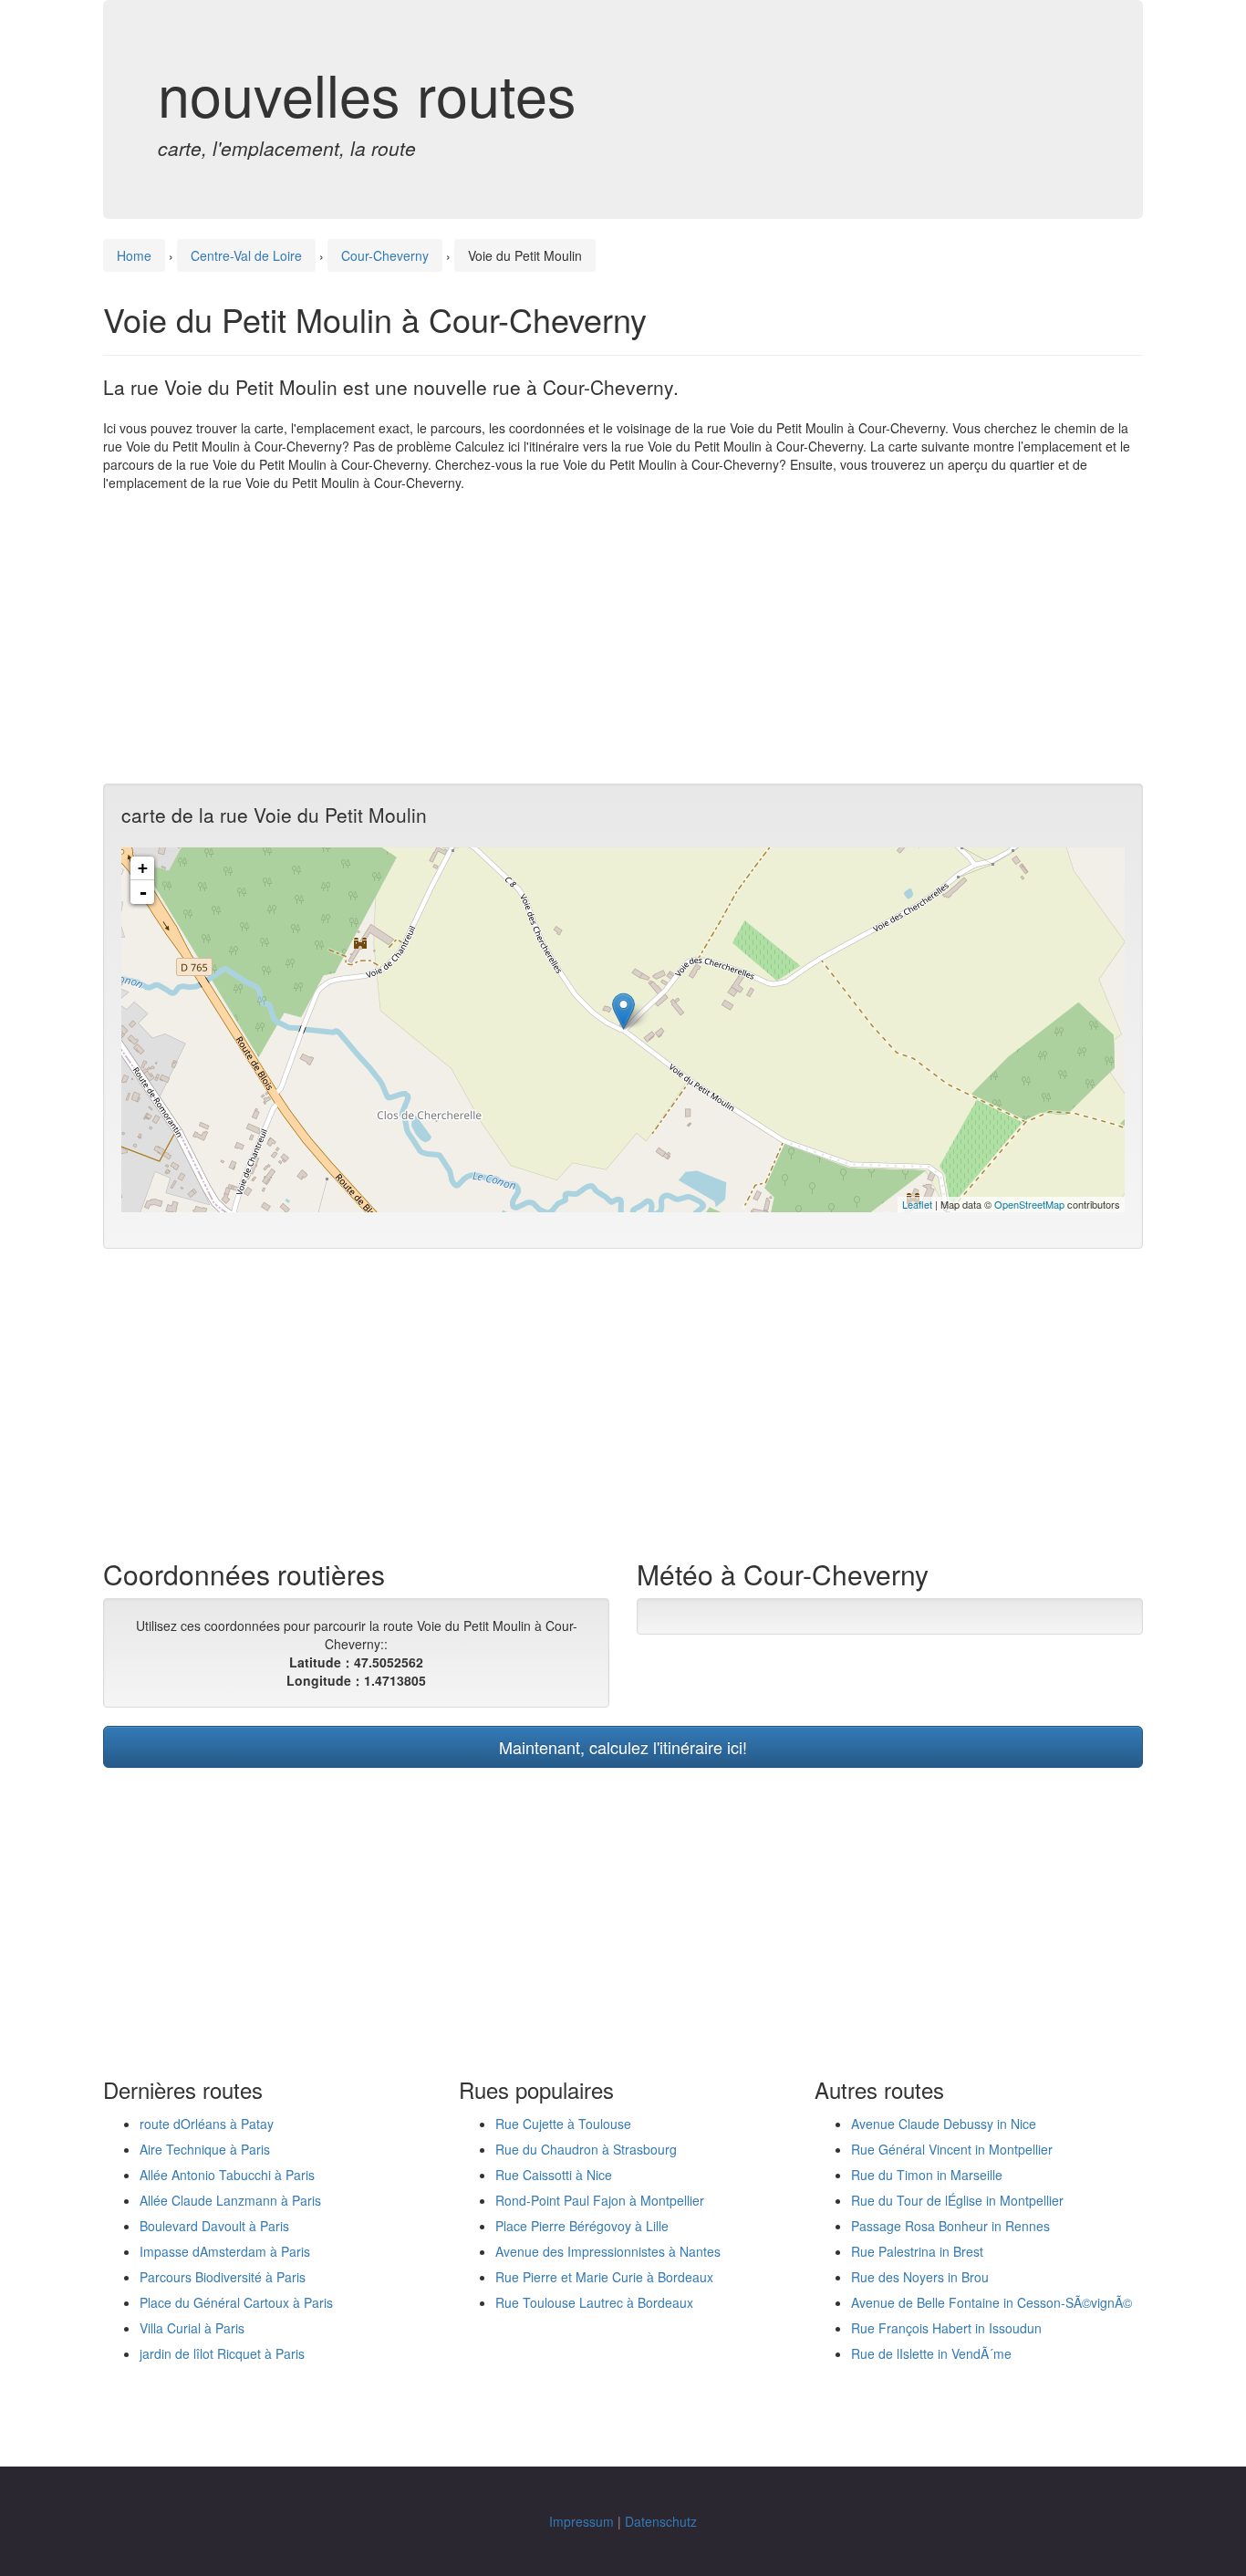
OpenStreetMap (1029, 1204)
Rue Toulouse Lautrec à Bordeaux (594, 2302)
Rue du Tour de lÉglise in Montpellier (957, 2200)
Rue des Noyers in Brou (920, 2277)
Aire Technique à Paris (205, 2149)
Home (134, 255)
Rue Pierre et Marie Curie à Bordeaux (604, 2277)
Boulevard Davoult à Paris (214, 2226)
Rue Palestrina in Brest (917, 2251)
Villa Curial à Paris (192, 2328)
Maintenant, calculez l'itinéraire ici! (623, 1747)
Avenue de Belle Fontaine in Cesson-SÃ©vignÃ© (992, 2302)
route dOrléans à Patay (207, 2124)
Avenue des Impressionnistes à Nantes (608, 2251)
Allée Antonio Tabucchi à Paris (227, 2175)
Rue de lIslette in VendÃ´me (931, 2353)
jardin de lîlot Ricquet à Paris (222, 2353)
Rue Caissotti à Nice (554, 2175)
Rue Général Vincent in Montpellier (952, 2149)
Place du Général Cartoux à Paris (236, 2302)
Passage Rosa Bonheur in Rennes (950, 2226)
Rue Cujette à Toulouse (563, 2124)
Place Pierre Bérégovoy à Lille (582, 2226)
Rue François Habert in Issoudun (946, 2328)
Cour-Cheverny (385, 255)
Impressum (581, 2521)
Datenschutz (661, 2521)
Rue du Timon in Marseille (927, 2175)
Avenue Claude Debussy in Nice (944, 2124)
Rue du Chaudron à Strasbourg (586, 2149)
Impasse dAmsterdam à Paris (225, 2251)
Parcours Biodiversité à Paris (223, 2277)
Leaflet (917, 1204)
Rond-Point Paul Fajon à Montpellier (600, 2200)
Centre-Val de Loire (246, 255)
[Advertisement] (623, 638)
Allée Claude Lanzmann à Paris (230, 2200)
